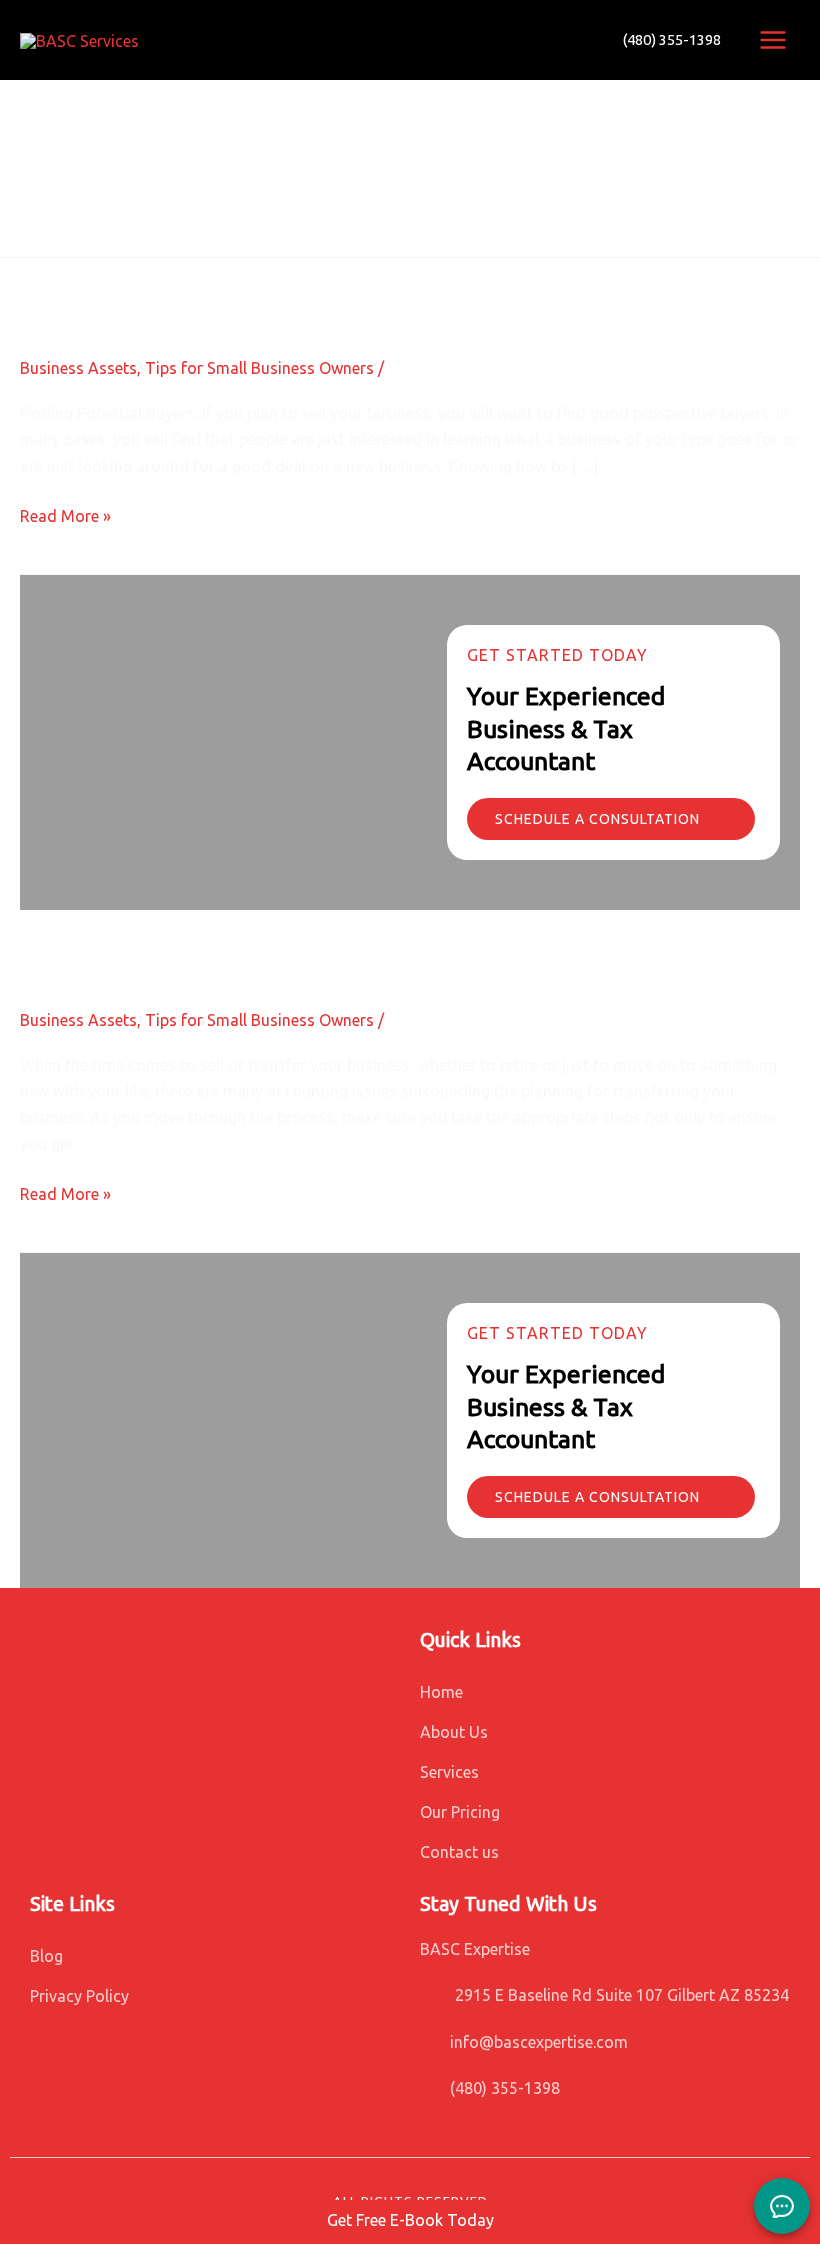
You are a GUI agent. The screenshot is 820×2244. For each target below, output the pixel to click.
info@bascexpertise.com (539, 2042)
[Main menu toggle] (773, 40)
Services (449, 1772)
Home (441, 1692)
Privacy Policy (79, 1996)
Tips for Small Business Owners (259, 368)
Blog (46, 1956)
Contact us (459, 1852)
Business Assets (78, 368)
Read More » (65, 516)
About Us (454, 1732)
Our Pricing (460, 1812)
